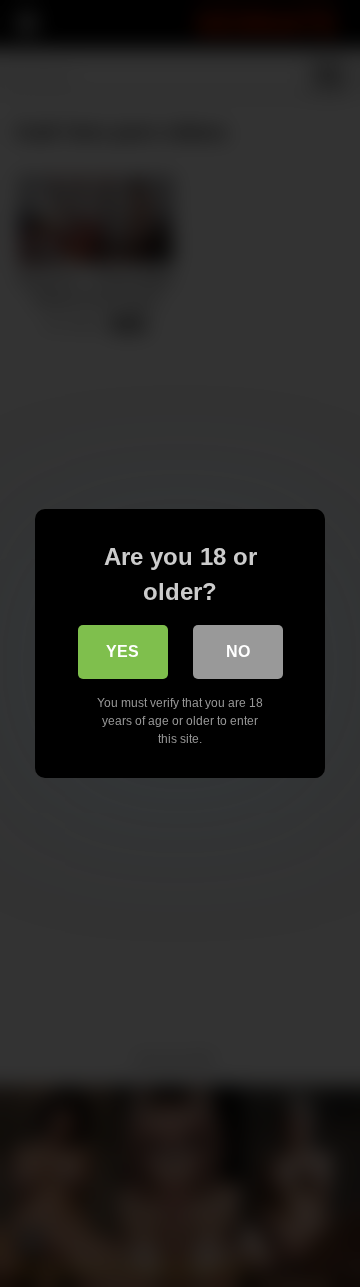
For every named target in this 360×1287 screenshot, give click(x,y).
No (238, 651)
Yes (122, 651)
